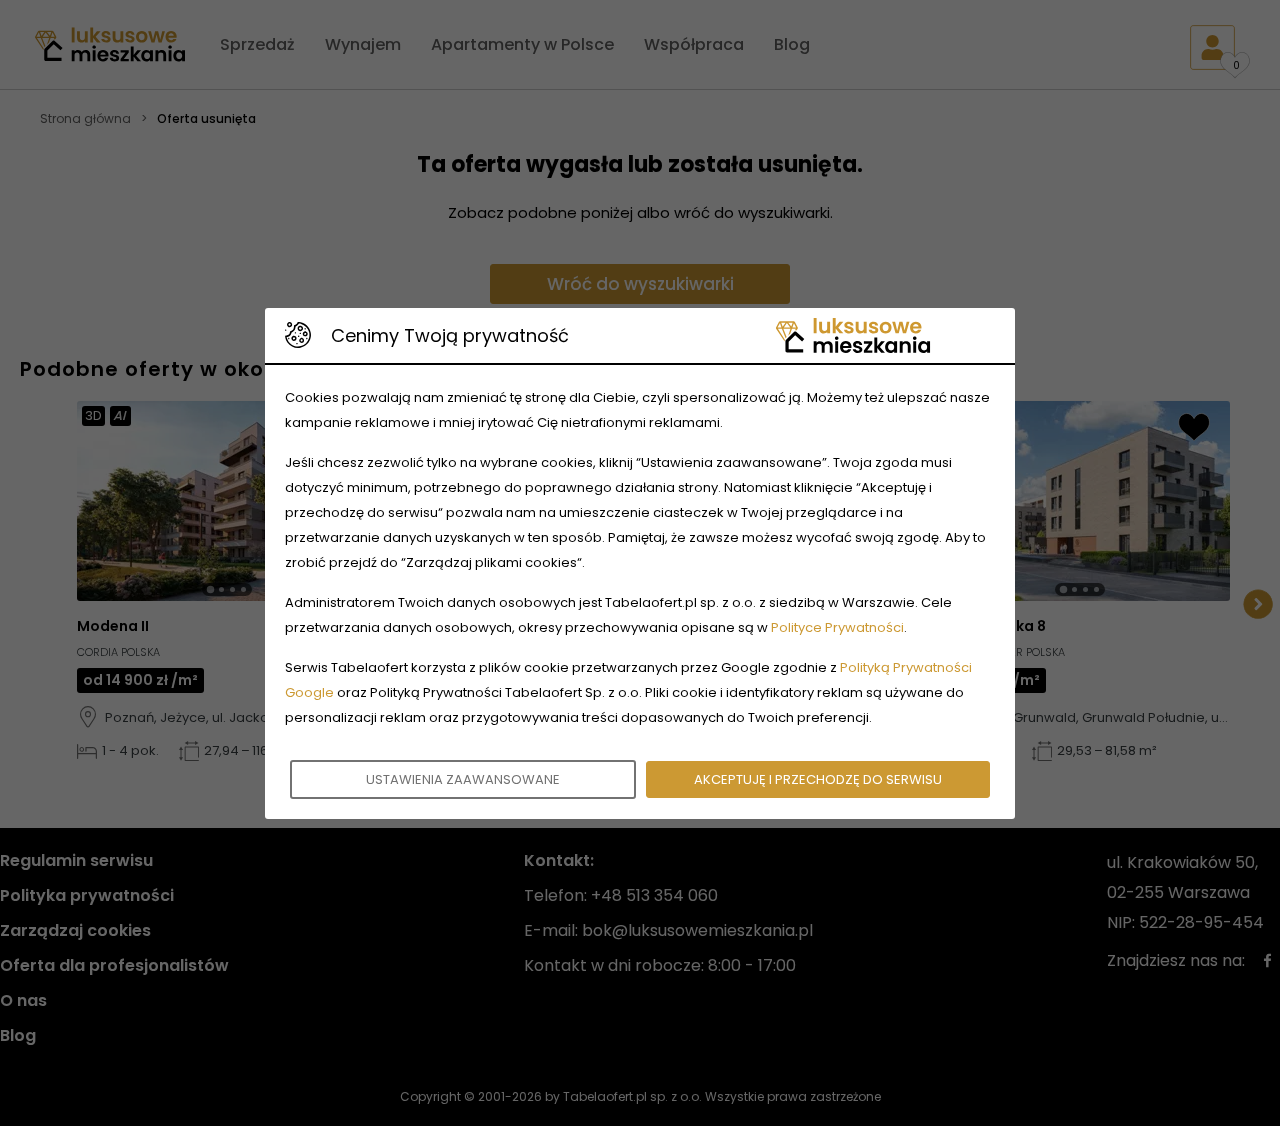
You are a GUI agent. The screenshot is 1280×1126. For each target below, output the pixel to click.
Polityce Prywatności (837, 627)
